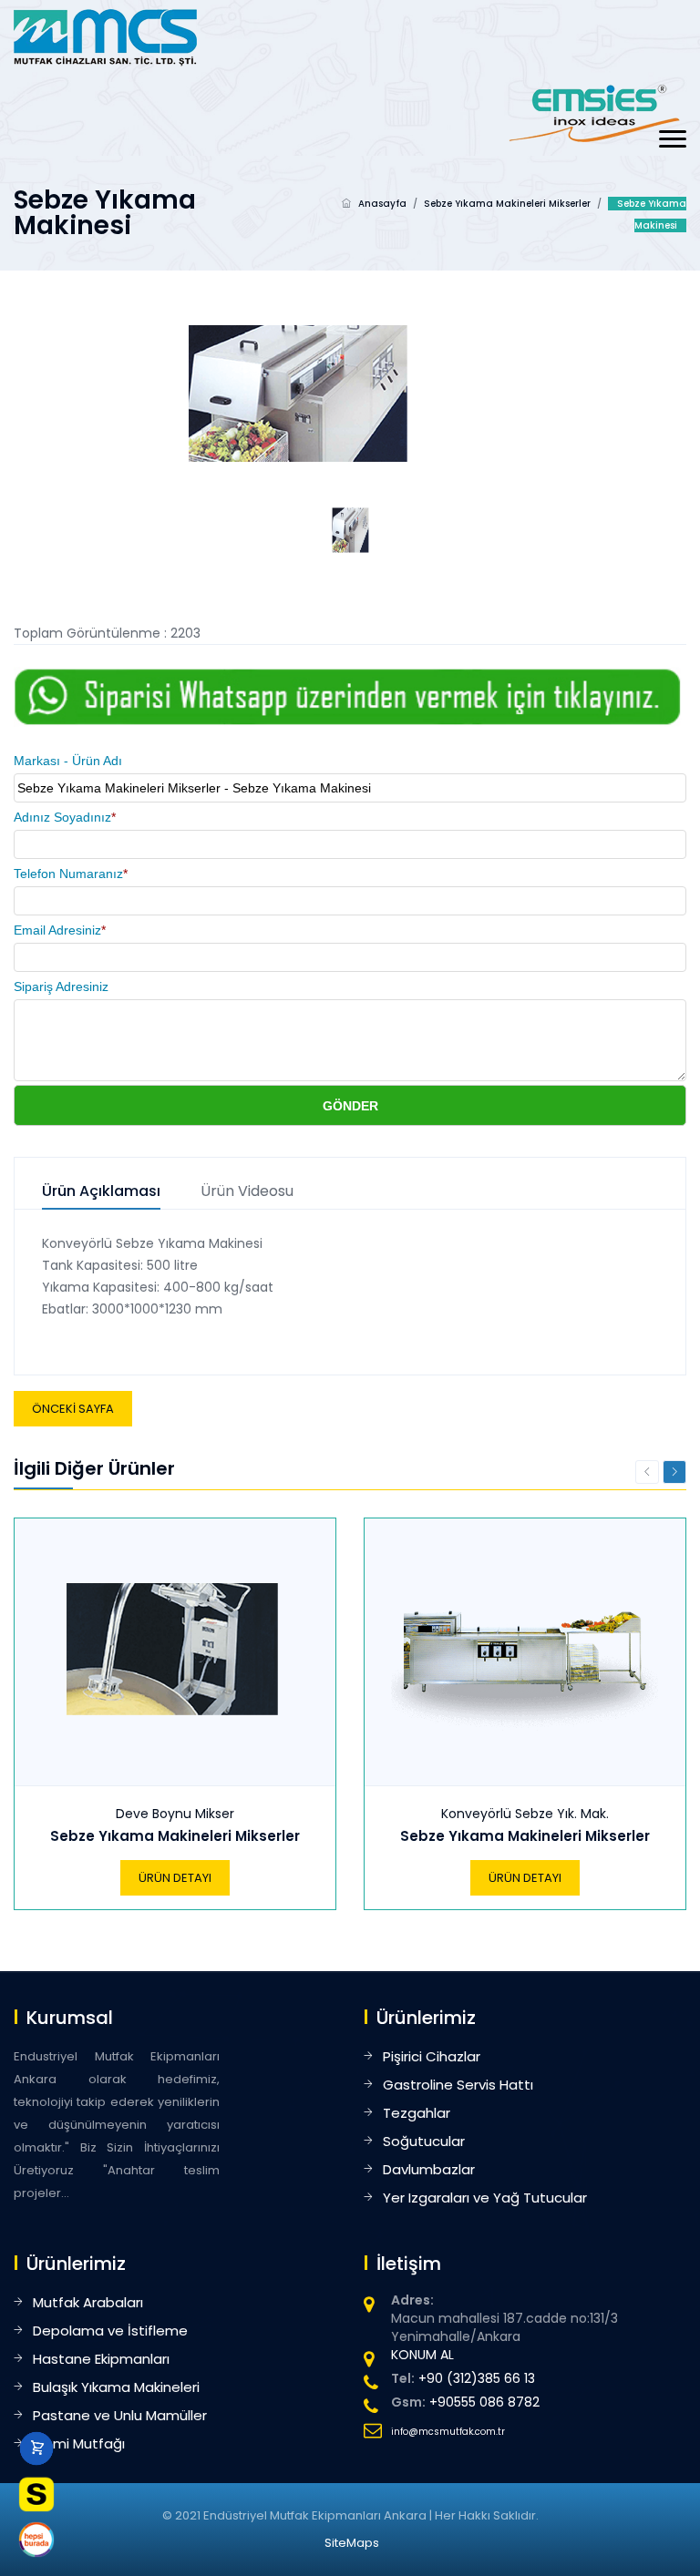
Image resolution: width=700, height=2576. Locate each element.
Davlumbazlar (429, 2169)
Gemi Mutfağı (79, 2443)
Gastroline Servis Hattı (458, 2085)
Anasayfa (382, 204)
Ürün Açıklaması (101, 1192)
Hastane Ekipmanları (101, 2359)
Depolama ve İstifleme (110, 2331)
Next (674, 1472)
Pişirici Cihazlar (432, 2056)
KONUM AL (422, 2355)
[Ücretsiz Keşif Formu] (36, 2494)
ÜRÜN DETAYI (175, 1878)
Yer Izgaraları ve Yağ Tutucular (485, 2198)
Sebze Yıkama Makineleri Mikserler (507, 204)
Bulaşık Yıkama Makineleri (116, 2387)
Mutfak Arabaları (88, 2302)
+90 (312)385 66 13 (477, 2378)
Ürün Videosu (247, 1192)
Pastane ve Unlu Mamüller (120, 2415)
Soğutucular (424, 2141)
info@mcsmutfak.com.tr (448, 2432)
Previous (647, 1472)
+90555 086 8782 (484, 2402)
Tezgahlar (417, 2113)
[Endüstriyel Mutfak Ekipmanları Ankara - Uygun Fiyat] (105, 36)
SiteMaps (352, 2543)
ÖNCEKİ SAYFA (73, 1409)
